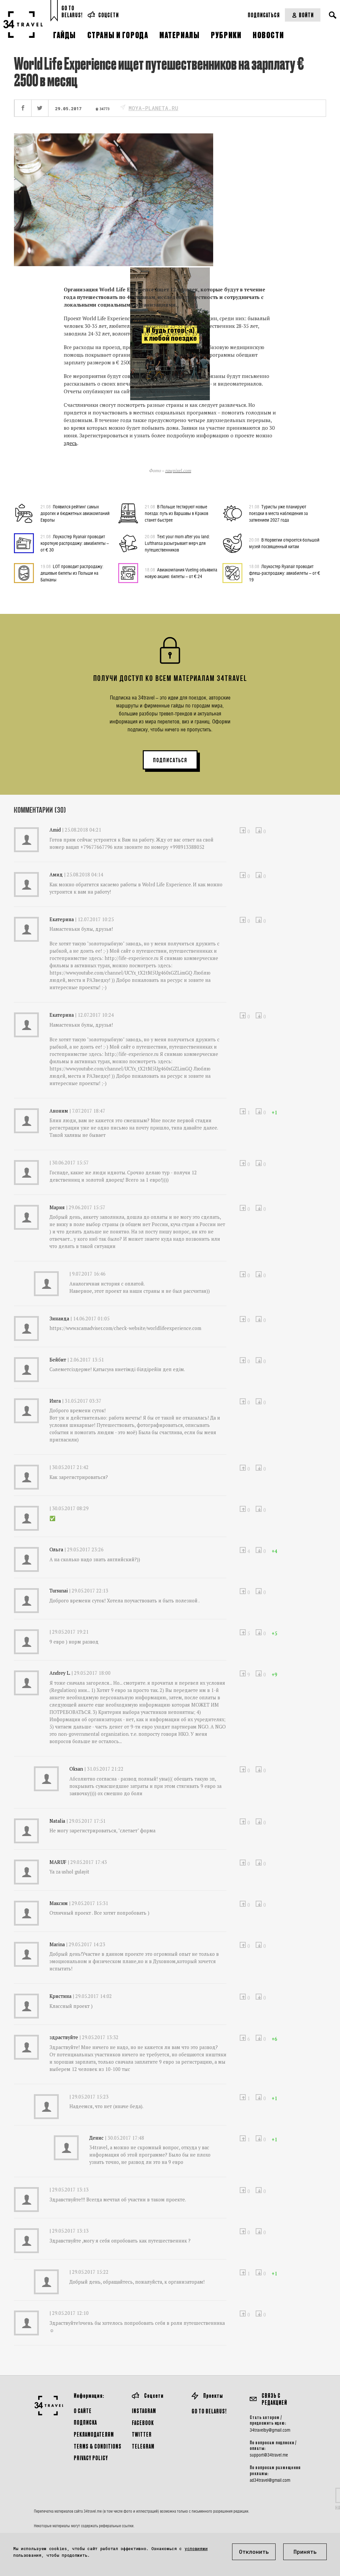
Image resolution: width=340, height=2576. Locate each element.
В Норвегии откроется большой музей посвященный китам (284, 543)
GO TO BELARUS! (209, 2411)
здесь (70, 443)
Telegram (143, 2446)
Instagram (144, 2411)
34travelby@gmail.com (270, 2430)
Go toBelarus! (72, 11)
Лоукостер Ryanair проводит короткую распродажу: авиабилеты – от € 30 (75, 543)
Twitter (142, 2434)
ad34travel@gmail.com (270, 2480)
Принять (305, 2552)
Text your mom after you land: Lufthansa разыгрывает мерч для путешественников (177, 543)
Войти (306, 15)
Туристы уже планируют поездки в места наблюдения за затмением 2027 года (278, 513)
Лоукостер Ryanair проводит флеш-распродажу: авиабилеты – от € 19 (285, 573)
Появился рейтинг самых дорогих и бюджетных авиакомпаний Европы (75, 513)
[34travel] (23, 25)
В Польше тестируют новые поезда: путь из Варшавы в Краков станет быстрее (176, 513)
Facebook (143, 2423)
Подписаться (264, 15)
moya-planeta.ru (153, 108)
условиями (196, 2548)
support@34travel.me (269, 2455)
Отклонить (254, 2552)
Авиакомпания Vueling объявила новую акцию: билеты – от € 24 (181, 573)
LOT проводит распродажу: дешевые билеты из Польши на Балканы (72, 573)
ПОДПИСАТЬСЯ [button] (170, 760)
